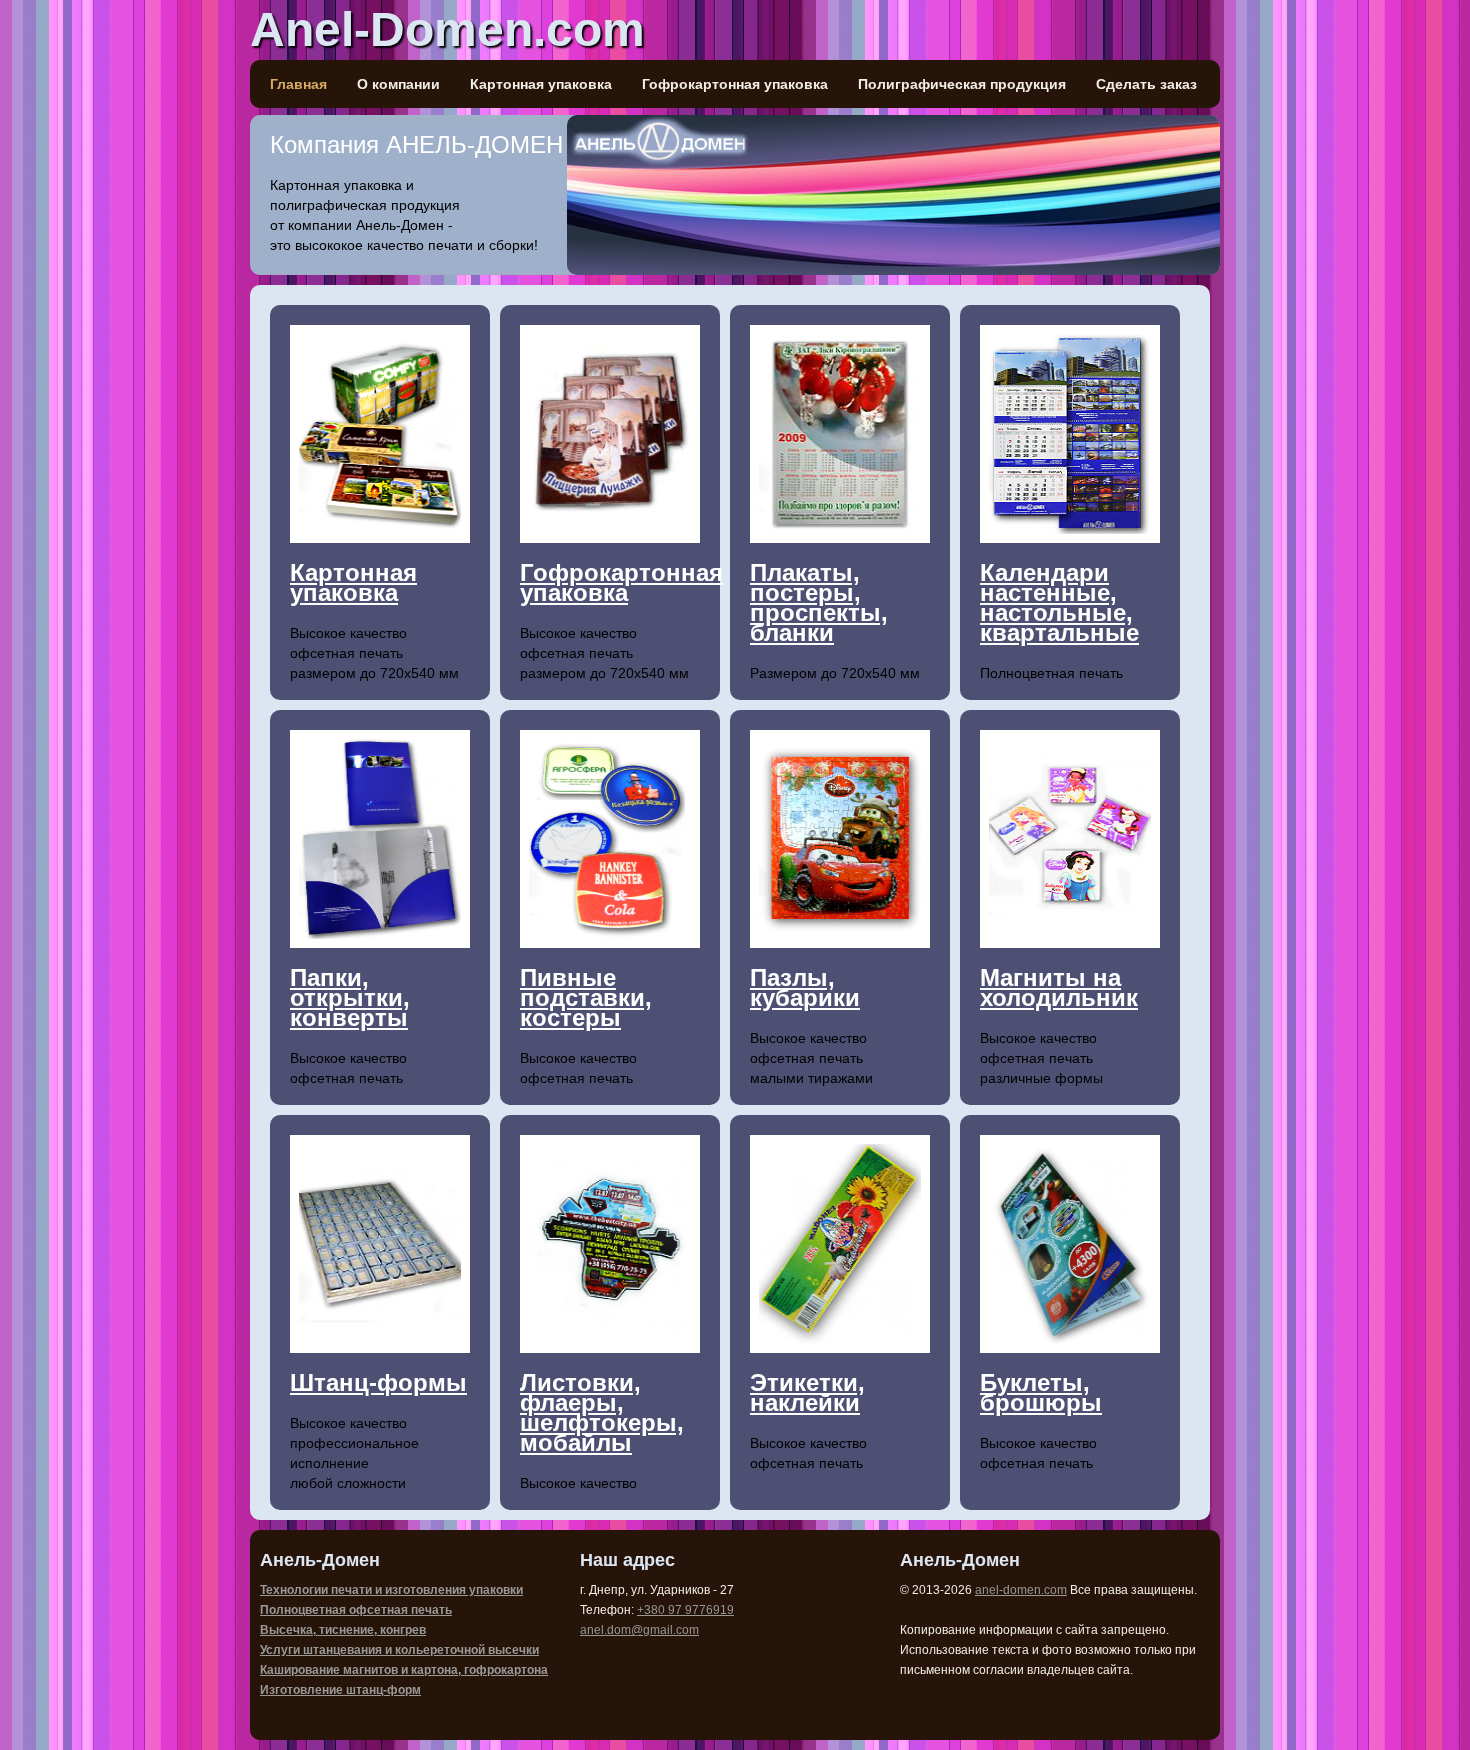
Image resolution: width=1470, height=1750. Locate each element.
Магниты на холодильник (1059, 987)
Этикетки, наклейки (807, 1392)
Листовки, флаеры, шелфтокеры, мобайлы (602, 1412)
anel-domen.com (1021, 1590)
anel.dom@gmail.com (639, 1630)
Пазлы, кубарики (805, 987)
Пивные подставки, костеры (586, 997)
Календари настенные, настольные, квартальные (1059, 602)
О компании (398, 84)
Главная (298, 84)
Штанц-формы (378, 1382)
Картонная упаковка (541, 84)
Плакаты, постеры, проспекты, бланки (819, 602)
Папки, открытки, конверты (350, 997)
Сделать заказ (1146, 84)
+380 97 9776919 (685, 1610)
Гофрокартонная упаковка (735, 84)
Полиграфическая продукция (962, 84)
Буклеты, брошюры (1041, 1392)
